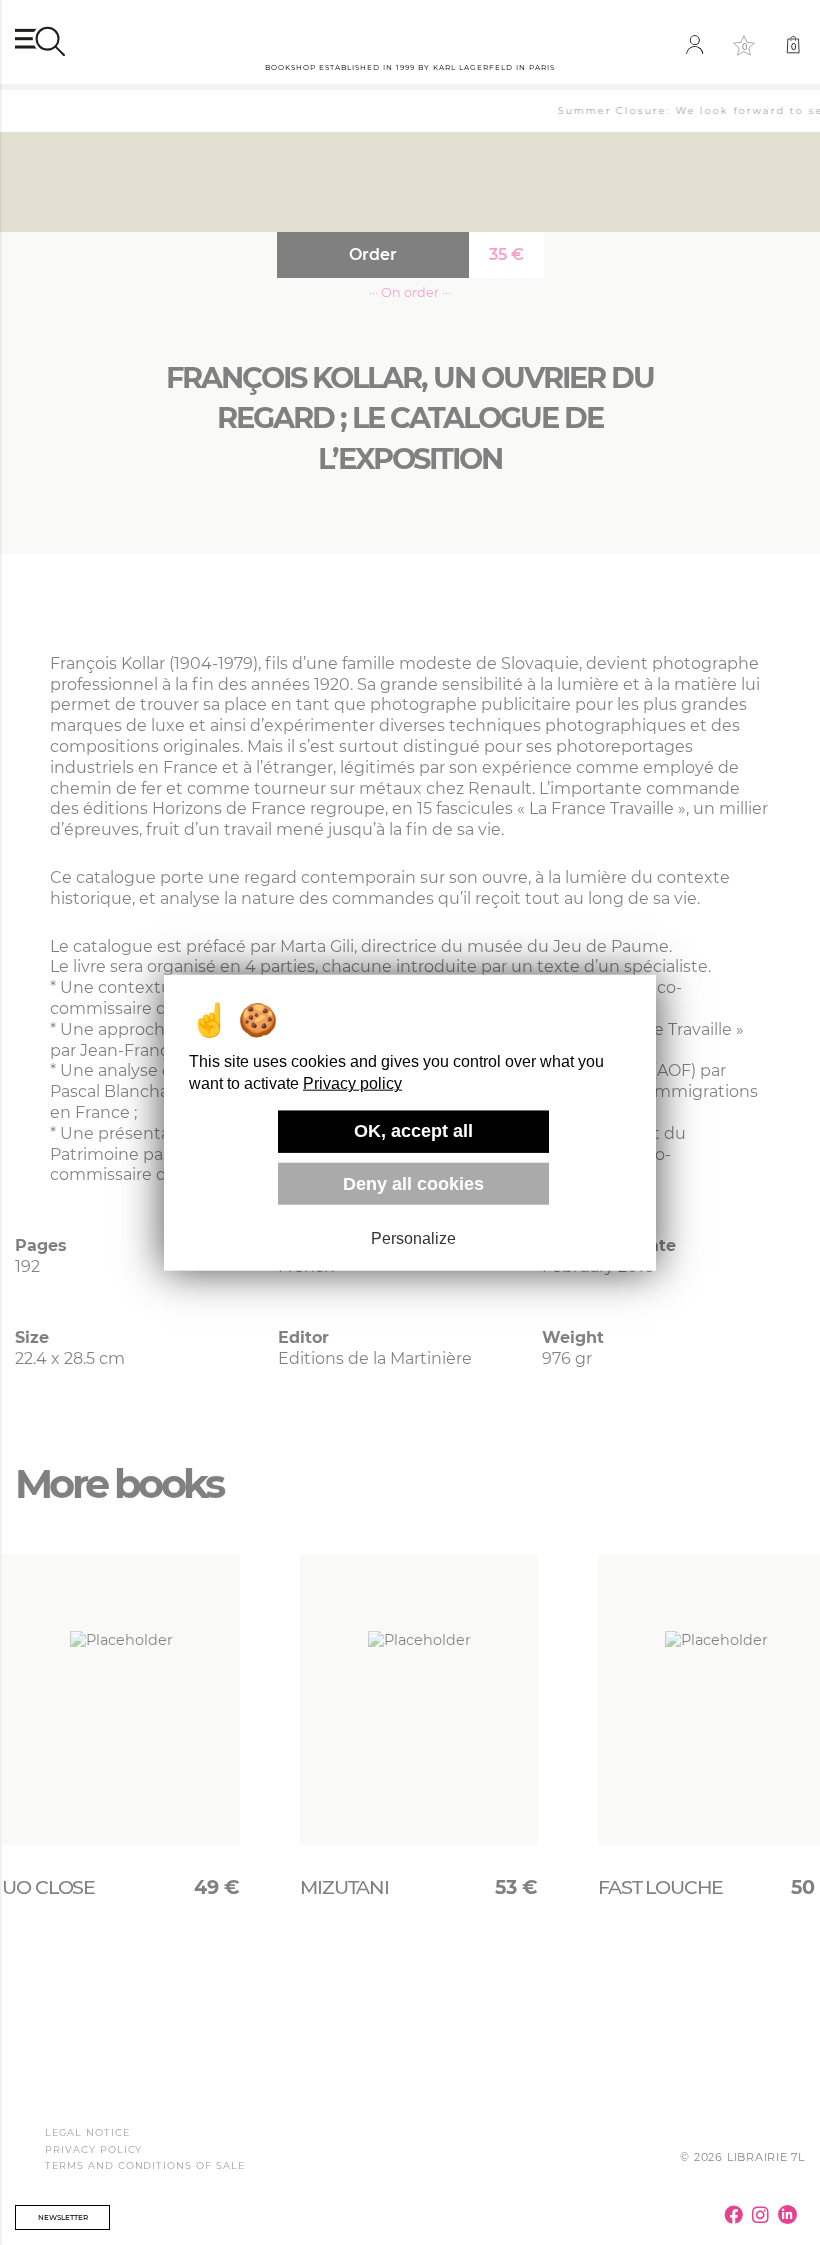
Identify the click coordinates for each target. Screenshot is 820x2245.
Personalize (413, 1238)
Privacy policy (352, 1083)
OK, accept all (413, 1131)
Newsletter (63, 2217)
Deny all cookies (413, 1183)
